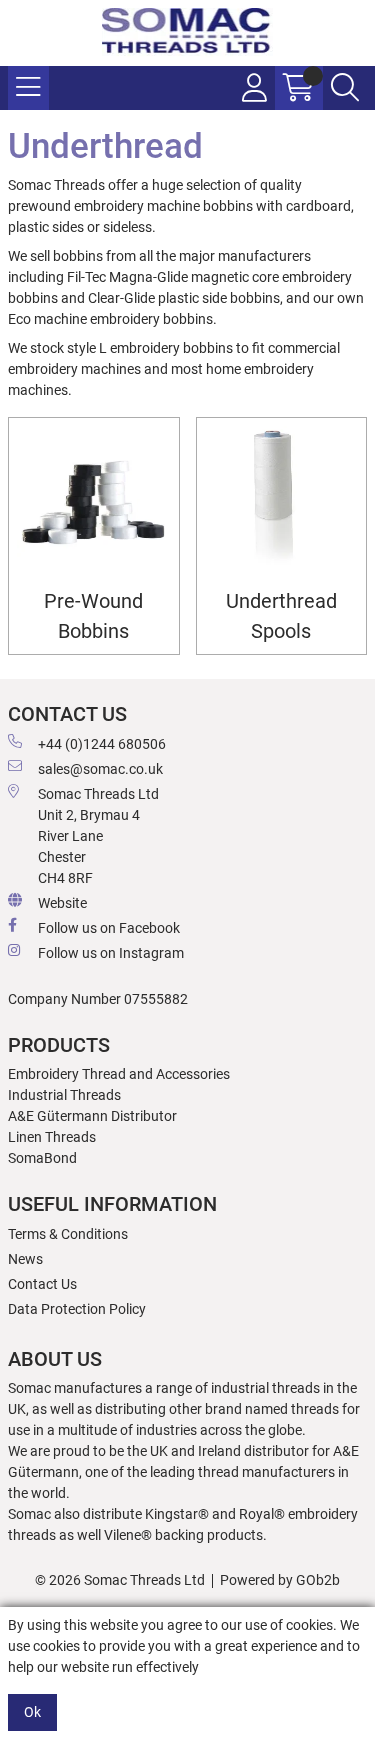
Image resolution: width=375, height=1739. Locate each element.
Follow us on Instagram (111, 953)
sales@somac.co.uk (100, 769)
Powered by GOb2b (280, 1580)
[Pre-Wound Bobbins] (94, 503)
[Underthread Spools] (282, 503)
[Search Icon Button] (345, 88)
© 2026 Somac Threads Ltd (120, 1580)
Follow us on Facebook (109, 928)
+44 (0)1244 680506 (102, 744)
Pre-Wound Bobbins (93, 616)
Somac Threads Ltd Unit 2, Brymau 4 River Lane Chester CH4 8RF (98, 836)
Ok (32, 1712)
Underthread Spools (281, 616)
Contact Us (42, 1284)
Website (62, 903)
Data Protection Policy (77, 1309)
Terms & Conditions (68, 1234)
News (25, 1259)
